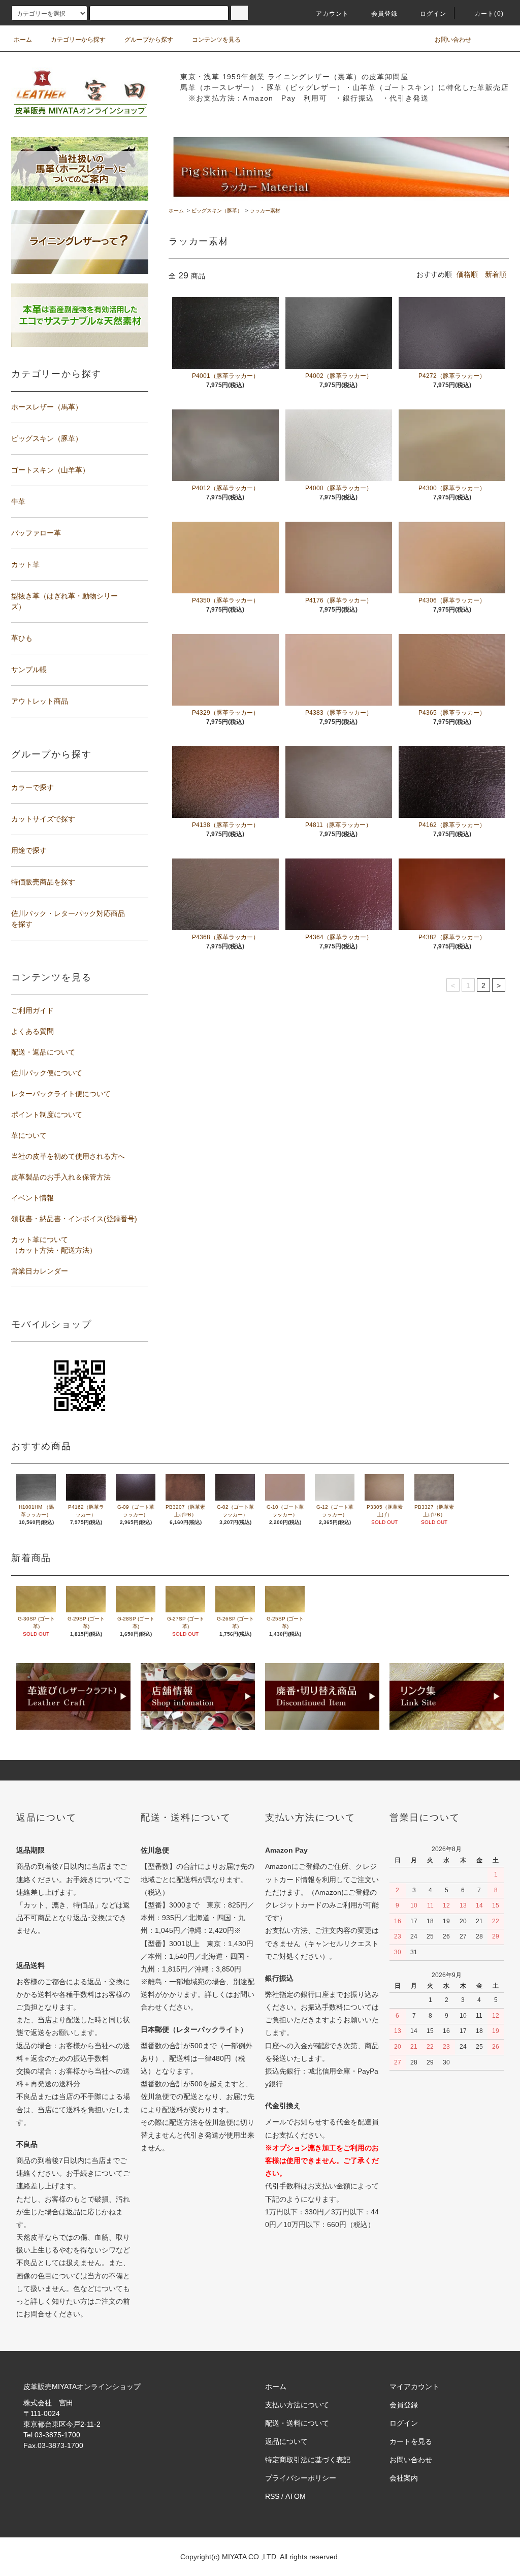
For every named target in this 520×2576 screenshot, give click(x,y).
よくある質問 (32, 1031)
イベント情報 (32, 1198)
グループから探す (149, 40)
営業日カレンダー (40, 1271)
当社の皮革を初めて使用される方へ (68, 1156)
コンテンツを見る (216, 40)
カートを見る (411, 2441)
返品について (286, 2441)
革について (29, 1135)
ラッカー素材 (265, 211)
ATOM (296, 2496)
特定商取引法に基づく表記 (308, 2460)
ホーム (23, 40)
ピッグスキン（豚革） (217, 211)
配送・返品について (43, 1052)
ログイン (433, 14)
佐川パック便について (47, 1073)
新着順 (496, 274)
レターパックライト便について (61, 1094)
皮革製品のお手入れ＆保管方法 (61, 1177)
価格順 (467, 274)
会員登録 (385, 14)
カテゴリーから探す (78, 40)
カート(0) (489, 14)
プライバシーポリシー (301, 2478)
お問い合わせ (453, 40)
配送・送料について (297, 2423)
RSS (272, 2496)
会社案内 (404, 2478)
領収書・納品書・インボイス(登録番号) (74, 1219)
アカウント (333, 14)
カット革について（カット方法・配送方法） (54, 1245)
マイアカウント (414, 2387)
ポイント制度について (47, 1115)
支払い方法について (297, 2405)
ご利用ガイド (32, 1010)
